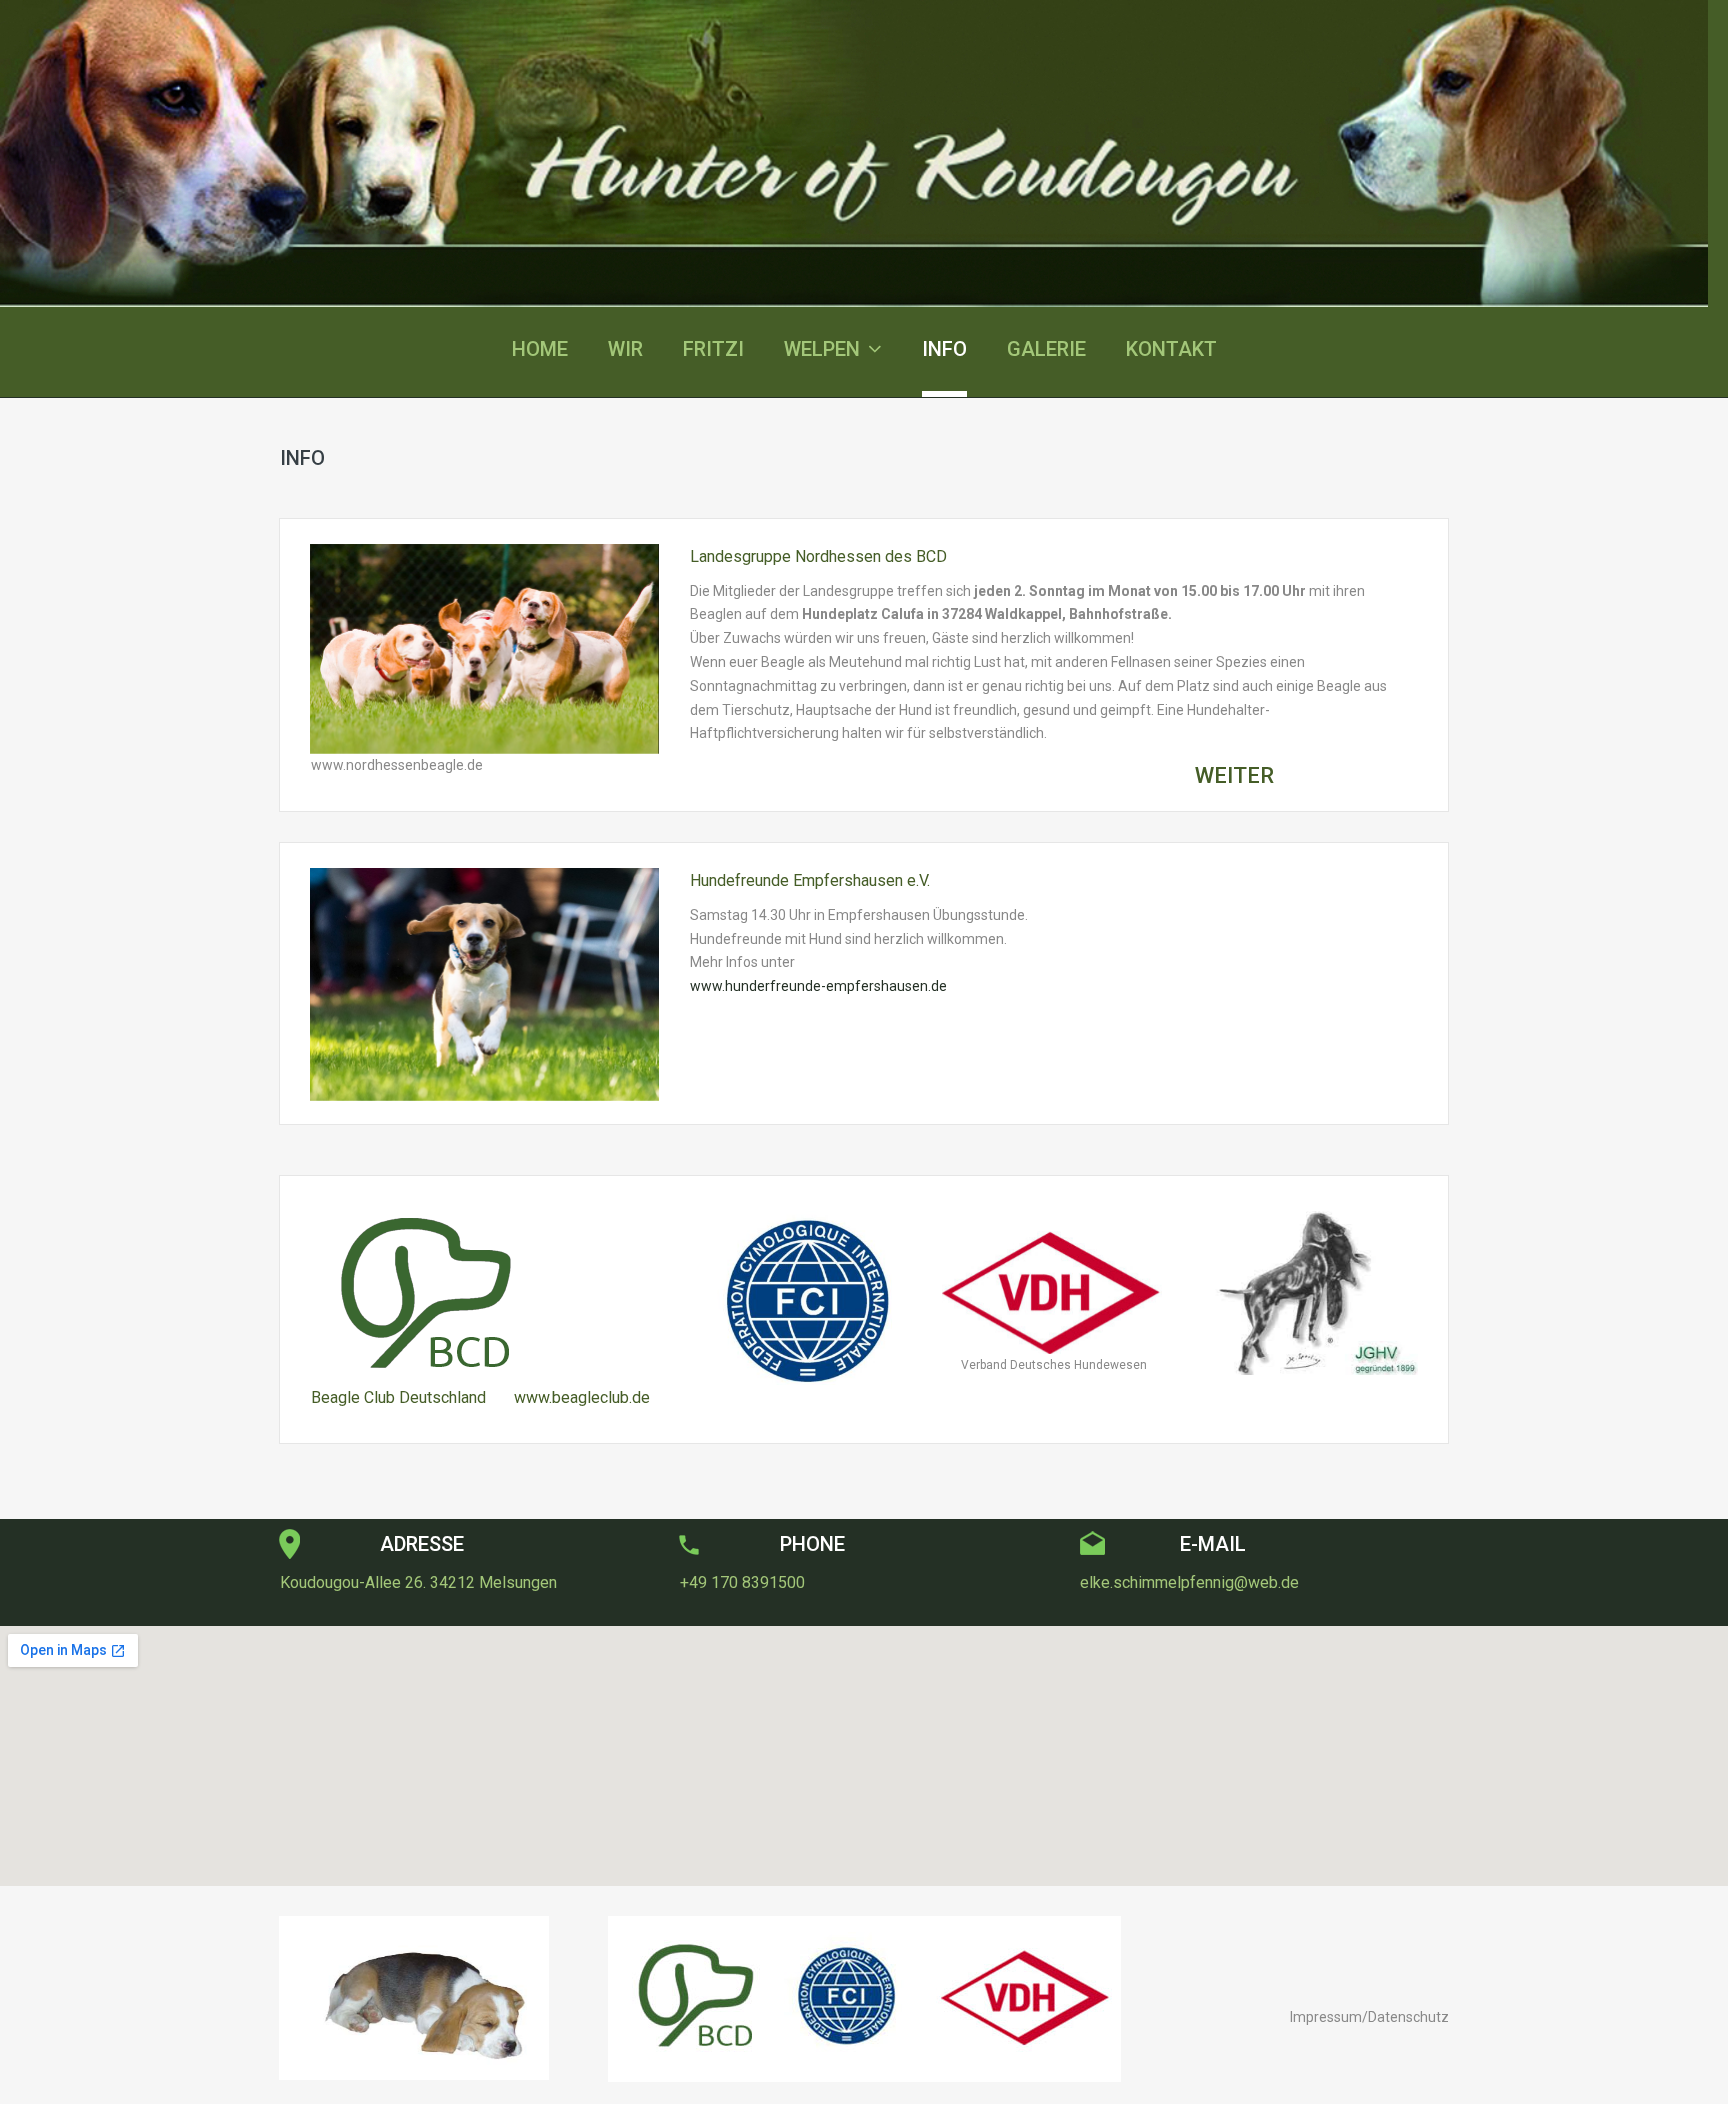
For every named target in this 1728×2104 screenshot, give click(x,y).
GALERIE (1046, 349)
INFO (944, 349)
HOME (540, 349)
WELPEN (822, 349)
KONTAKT (1171, 349)
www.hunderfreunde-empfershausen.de (818, 986)
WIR (625, 349)
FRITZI (713, 349)
